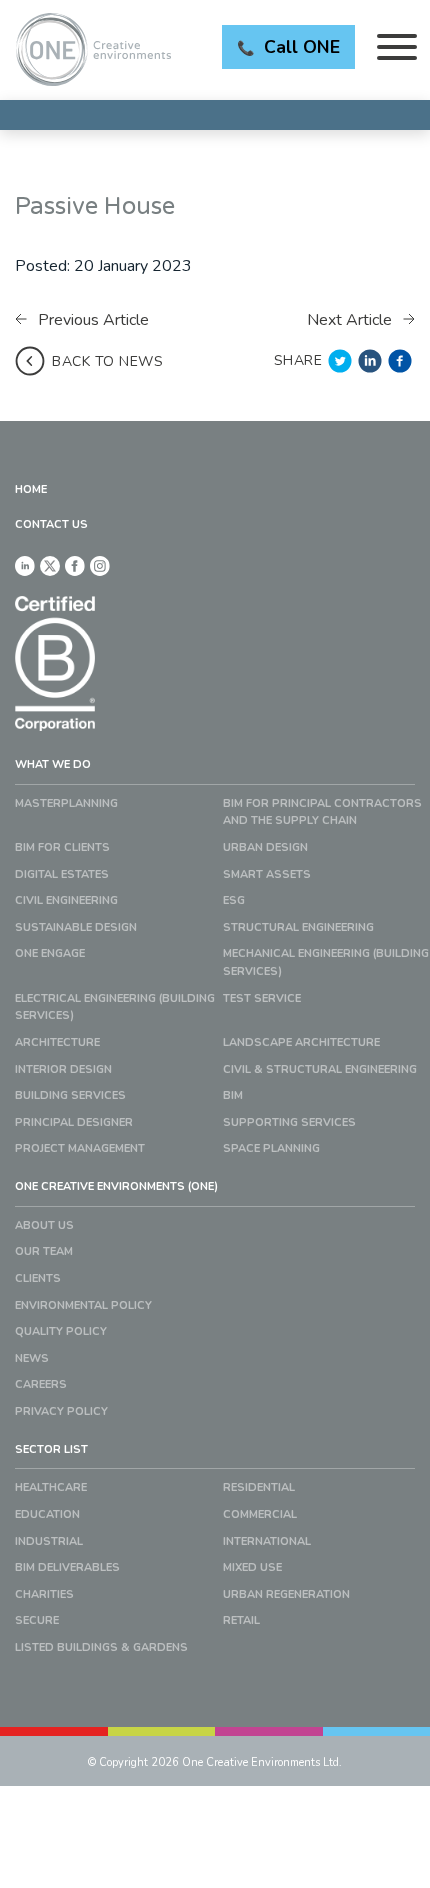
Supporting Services (289, 1122)
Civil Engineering (66, 900)
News (32, 1358)
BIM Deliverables (67, 1567)
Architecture (57, 1042)
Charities (44, 1594)
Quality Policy (61, 1331)
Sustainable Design (76, 927)
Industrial (49, 1541)
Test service (262, 998)
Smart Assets (267, 874)
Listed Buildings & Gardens (101, 1647)
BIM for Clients (62, 847)
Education (47, 1514)
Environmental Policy (83, 1305)
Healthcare (51, 1487)
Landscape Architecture (301, 1042)
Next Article (351, 320)
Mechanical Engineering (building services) (326, 962)
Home (31, 489)
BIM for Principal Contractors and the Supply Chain (322, 812)
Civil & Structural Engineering (320, 1069)
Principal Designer (74, 1122)
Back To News (107, 361)
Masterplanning (66, 803)
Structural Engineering (298, 927)
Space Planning (271, 1148)
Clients (38, 1278)
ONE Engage (50, 953)
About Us (44, 1225)
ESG (234, 900)
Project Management (80, 1148)
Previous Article (91, 320)
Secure (37, 1620)
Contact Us (51, 524)
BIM (233, 1095)
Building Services (70, 1095)
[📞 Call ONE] (215, 115)
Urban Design (265, 847)
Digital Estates (62, 874)
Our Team (44, 1251)
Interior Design (63, 1069)
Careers (41, 1384)
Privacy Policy (61, 1411)
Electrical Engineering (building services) (115, 1007)
